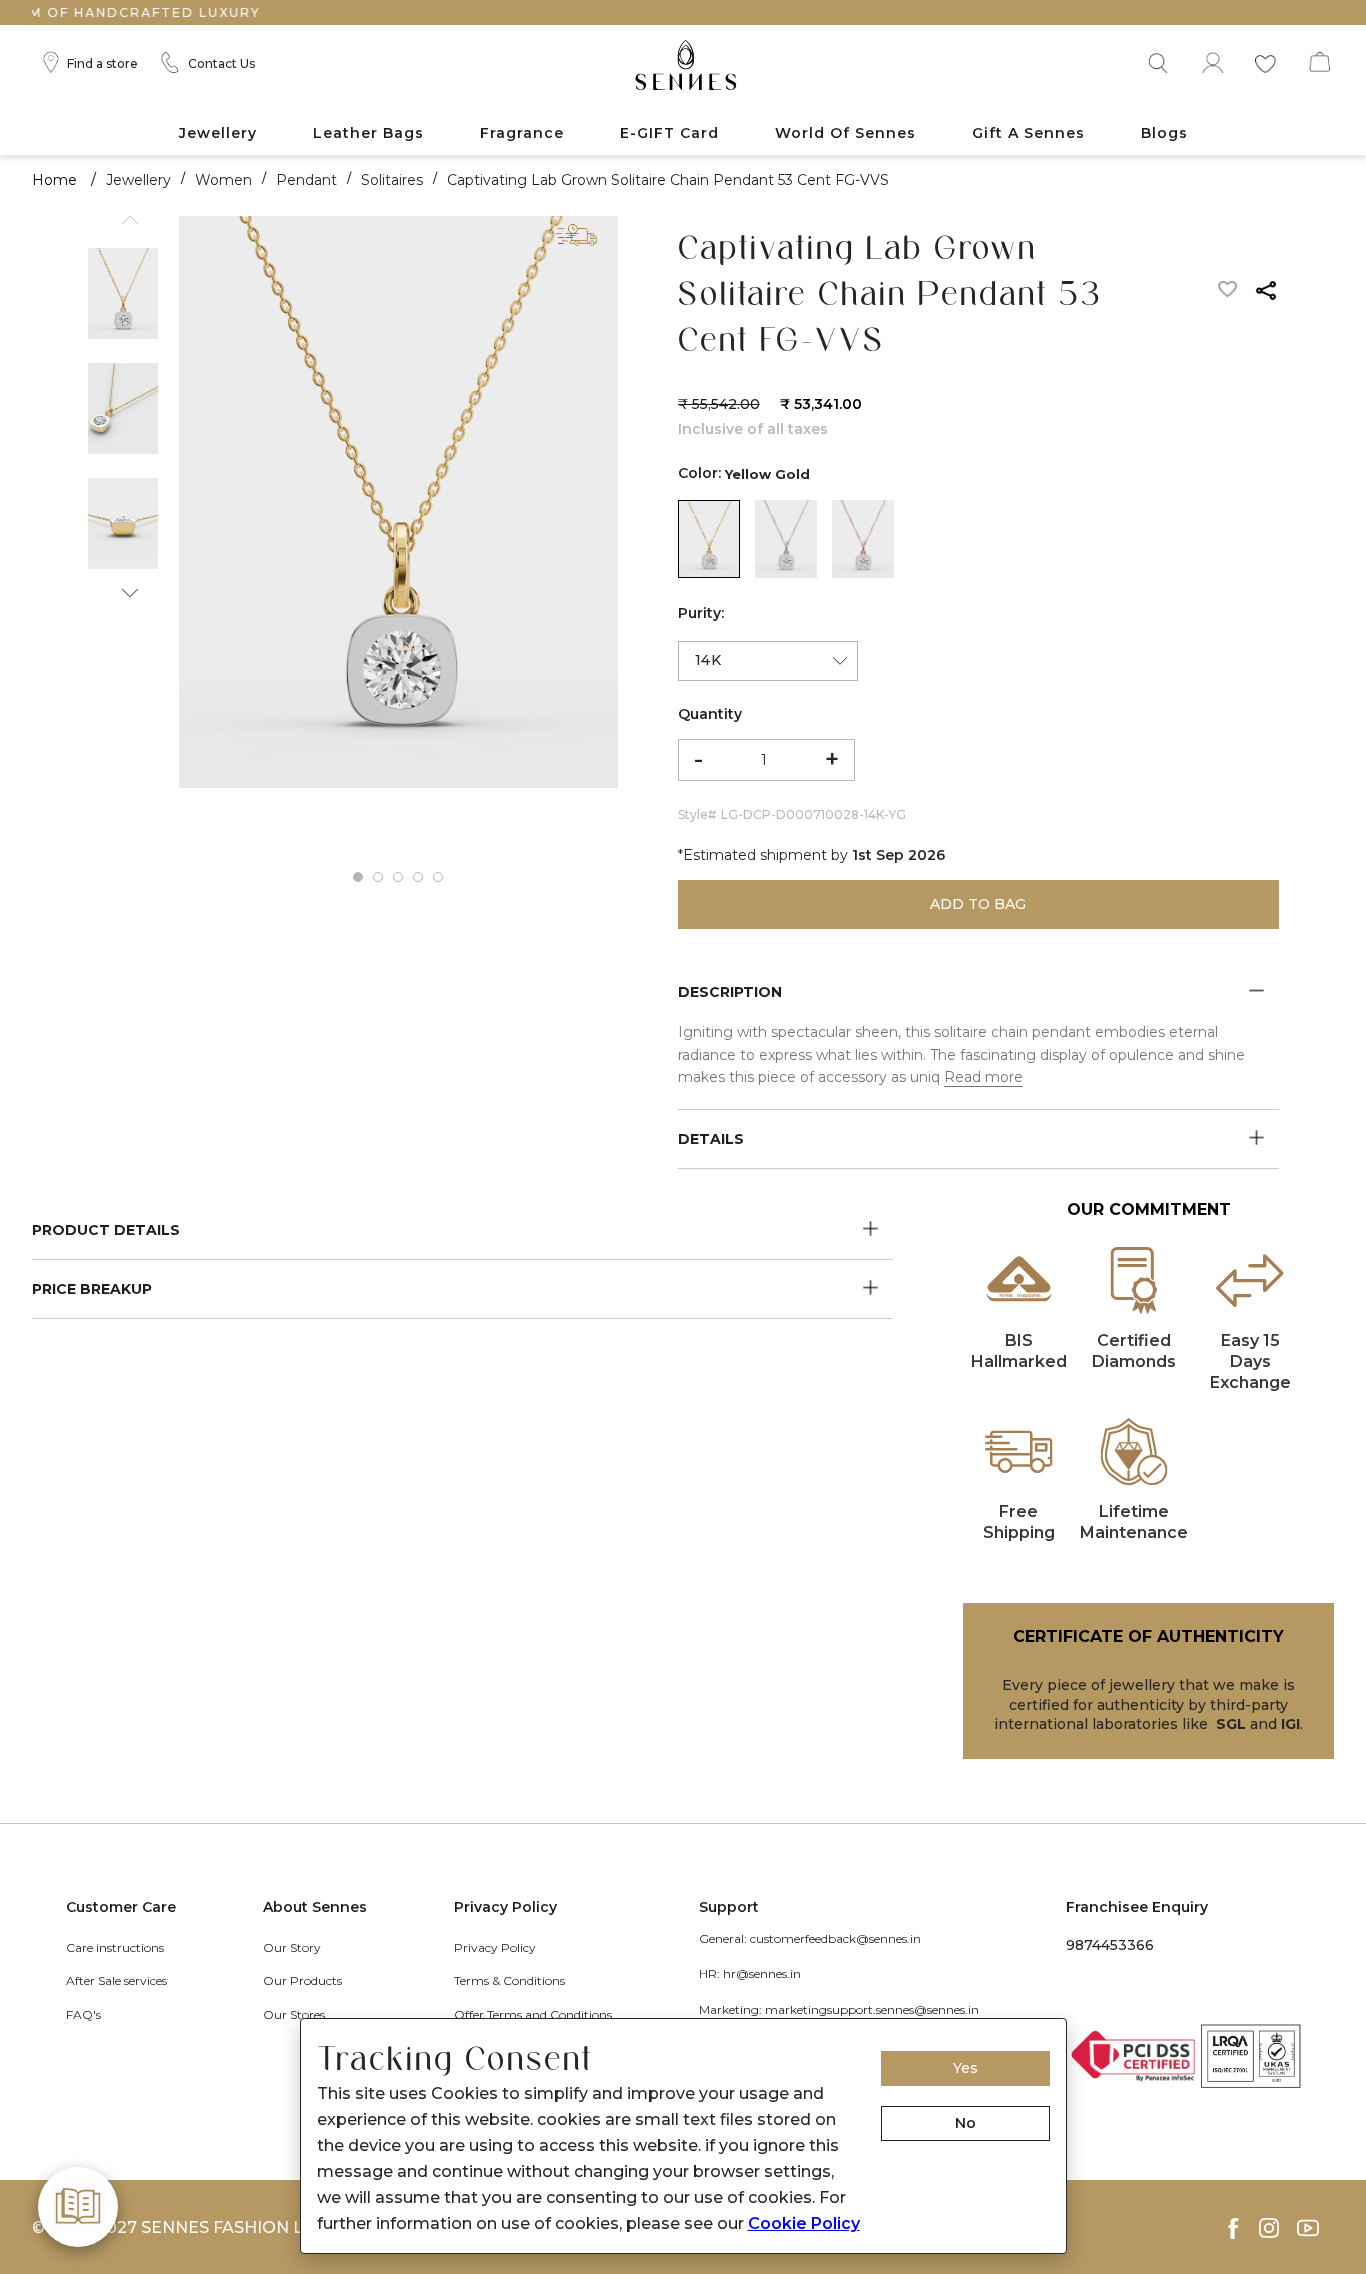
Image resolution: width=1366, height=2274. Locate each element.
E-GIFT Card (669, 133)
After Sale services (116, 1980)
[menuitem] (218, 133)
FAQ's (83, 2014)
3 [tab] (398, 877)
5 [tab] (438, 877)
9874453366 (1110, 1945)
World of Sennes (845, 133)
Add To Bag (978, 904)
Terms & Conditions (509, 1980)
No (965, 2123)
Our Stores (294, 2014)
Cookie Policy (804, 2223)
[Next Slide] (123, 587)
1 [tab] (358, 877)
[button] (1156, 60)
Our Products (302, 1980)
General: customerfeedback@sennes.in (810, 1938)
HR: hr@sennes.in (750, 1973)
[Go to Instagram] (1278, 2228)
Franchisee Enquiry (1137, 1907)
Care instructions (115, 1947)
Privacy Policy (495, 1947)
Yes (965, 2068)
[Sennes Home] (683, 67)
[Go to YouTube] (1315, 2228)
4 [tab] (418, 877)
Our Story (292, 1947)
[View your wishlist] (1265, 60)
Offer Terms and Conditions (533, 2014)
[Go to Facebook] (1241, 2228)
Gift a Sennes (1028, 133)
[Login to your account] (1211, 60)
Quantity (710, 714)
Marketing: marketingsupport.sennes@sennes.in (839, 2009)
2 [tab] (378, 877)
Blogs (1164, 133)
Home (54, 180)
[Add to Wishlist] (1228, 293)
